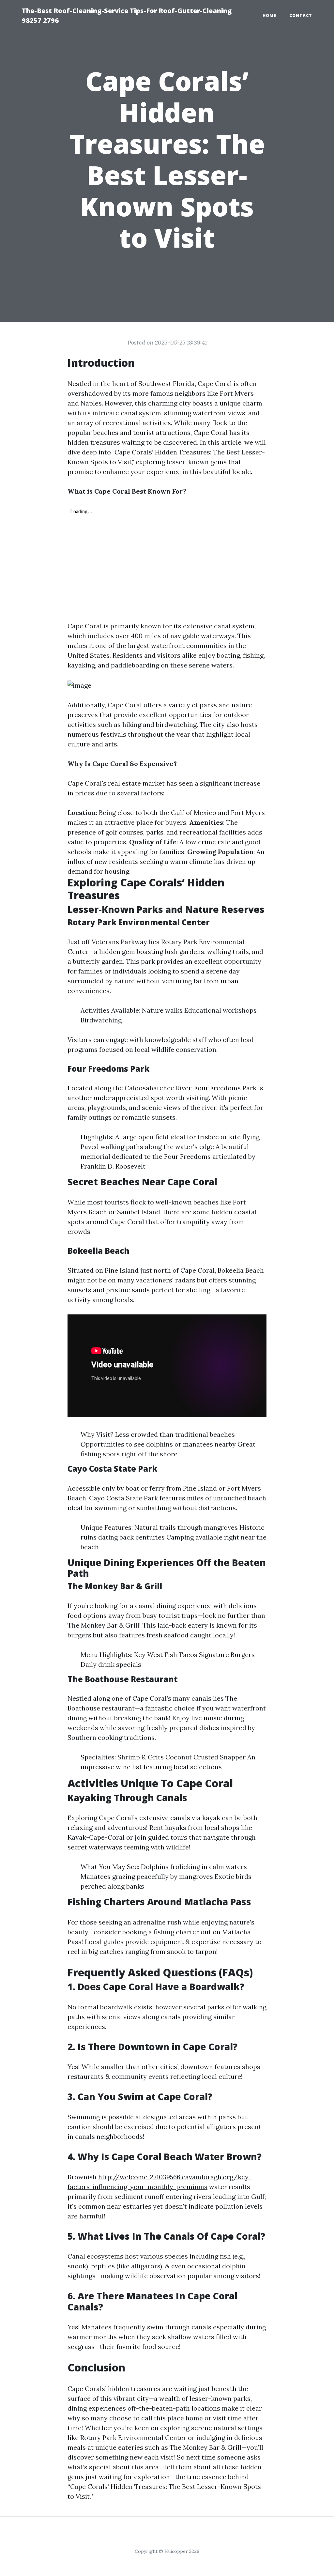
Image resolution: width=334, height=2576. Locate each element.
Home (269, 15)
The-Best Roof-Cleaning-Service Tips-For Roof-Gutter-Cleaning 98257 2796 (127, 15)
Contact (301, 15)
